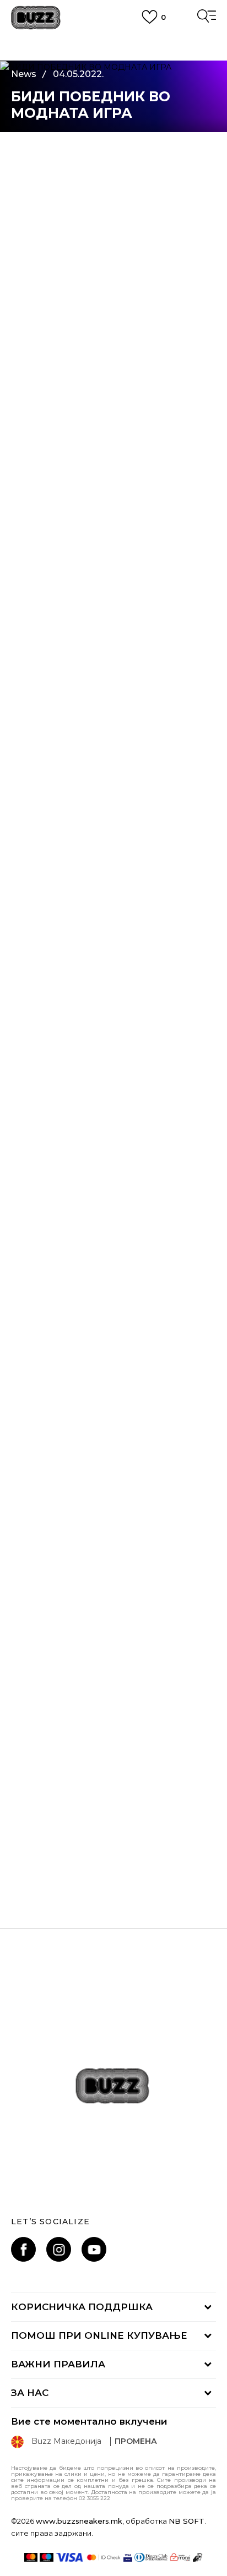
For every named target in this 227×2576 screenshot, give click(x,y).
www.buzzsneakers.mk (79, 2521)
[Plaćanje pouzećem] (198, 2557)
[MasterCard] (31, 2557)
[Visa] (70, 2557)
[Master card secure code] (104, 2557)
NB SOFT (187, 2521)
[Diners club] (151, 2557)
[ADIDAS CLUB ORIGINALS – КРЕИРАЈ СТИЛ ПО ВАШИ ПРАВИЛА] (113, 1512)
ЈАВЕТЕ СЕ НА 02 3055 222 (113, 42)
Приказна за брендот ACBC (113, 1852)
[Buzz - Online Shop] (36, 18)
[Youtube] (94, 2249)
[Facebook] (23, 2249)
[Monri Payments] (180, 2557)
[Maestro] (47, 2557)
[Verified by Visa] (128, 2557)
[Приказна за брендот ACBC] (113, 1747)
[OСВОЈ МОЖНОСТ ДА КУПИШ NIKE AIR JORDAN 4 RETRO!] (113, 1278)
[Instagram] (59, 2249)
